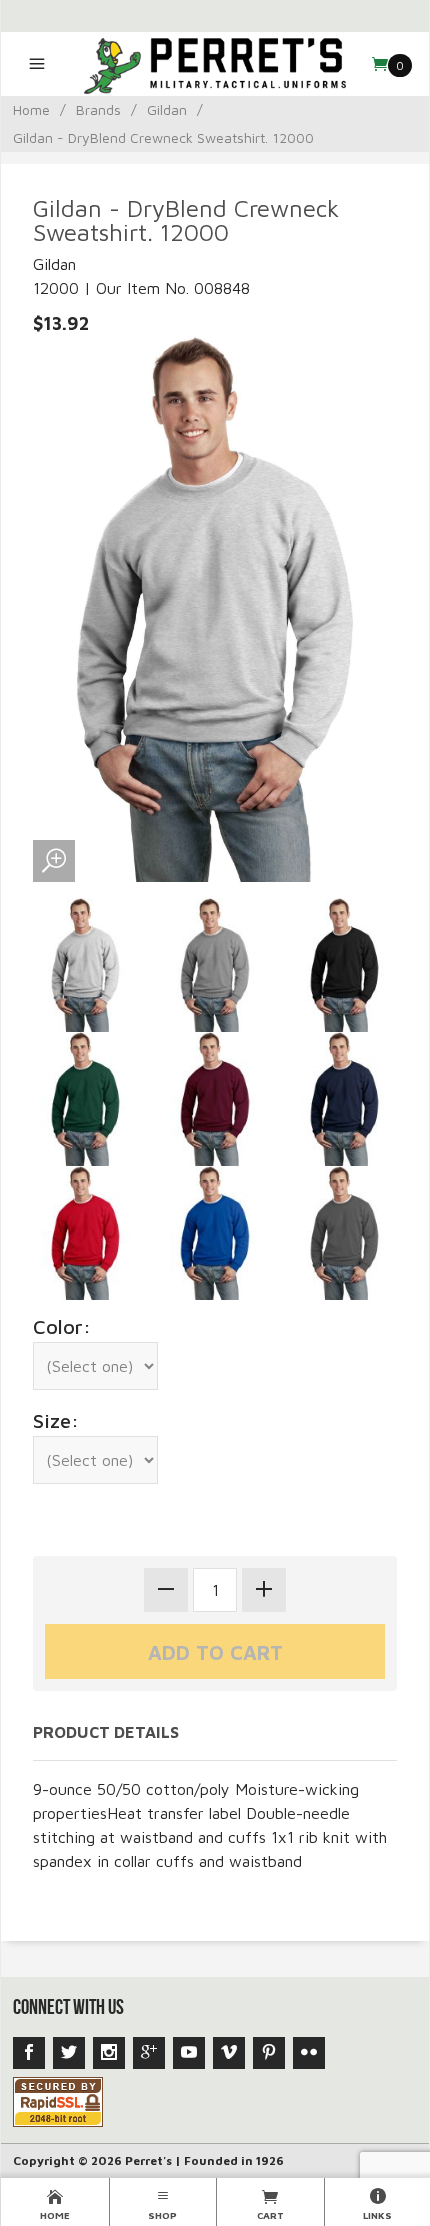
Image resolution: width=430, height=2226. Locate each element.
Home (31, 109)
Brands (98, 109)
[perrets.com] (214, 64)
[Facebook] (29, 2053)
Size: (56, 1420)
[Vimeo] (229, 2053)
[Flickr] (309, 2053)
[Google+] (149, 2053)
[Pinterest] (269, 2053)
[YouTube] (189, 2053)
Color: (62, 1326)
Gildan (167, 109)
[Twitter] (69, 2053)
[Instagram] (109, 2053)
